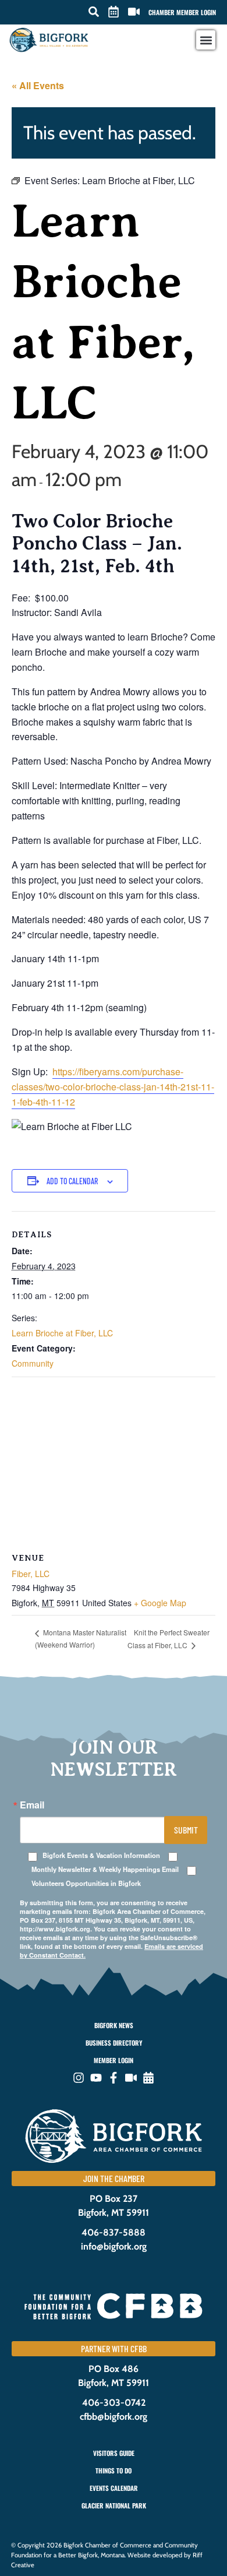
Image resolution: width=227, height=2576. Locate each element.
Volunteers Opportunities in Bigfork (86, 1883)
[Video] (131, 2078)
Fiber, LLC (31, 1574)
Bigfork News (114, 2025)
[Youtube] (96, 2078)
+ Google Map (160, 1603)
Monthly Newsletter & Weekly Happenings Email (105, 1869)
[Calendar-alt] (148, 2078)
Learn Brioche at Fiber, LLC (62, 1333)
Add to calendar (72, 1181)
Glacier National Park (114, 2505)
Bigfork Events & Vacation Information (101, 1855)
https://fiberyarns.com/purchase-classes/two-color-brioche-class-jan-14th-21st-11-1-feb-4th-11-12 (113, 1087)
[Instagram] (79, 2078)
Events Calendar (114, 2488)
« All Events (38, 85)
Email (32, 1805)
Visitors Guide (114, 2453)
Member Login (114, 2060)
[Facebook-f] (114, 2078)
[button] (94, 12)
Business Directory (114, 2043)
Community (33, 1363)
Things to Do (114, 2471)
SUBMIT (186, 1830)
